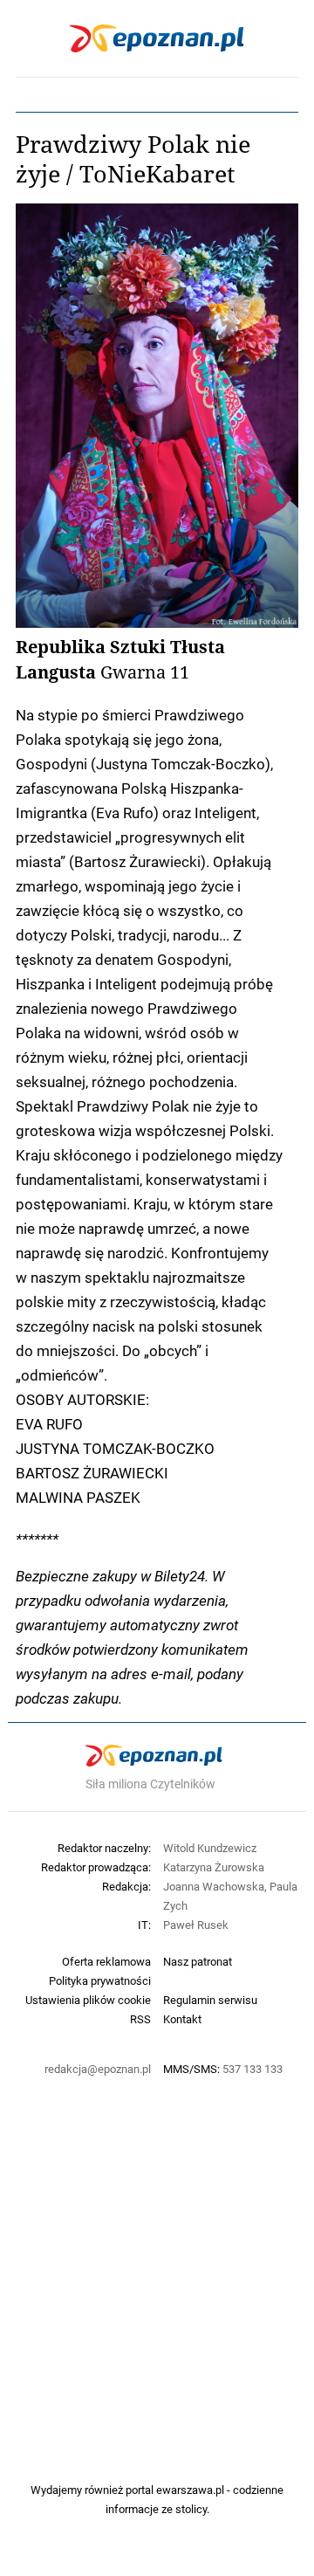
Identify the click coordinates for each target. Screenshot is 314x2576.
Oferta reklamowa (106, 1961)
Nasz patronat (198, 1961)
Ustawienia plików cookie (88, 2000)
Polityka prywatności (100, 1980)
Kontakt (182, 2019)
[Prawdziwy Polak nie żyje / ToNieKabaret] (157, 416)
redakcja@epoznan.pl (98, 2069)
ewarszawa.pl (190, 2490)
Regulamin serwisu (210, 2000)
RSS (140, 2019)
